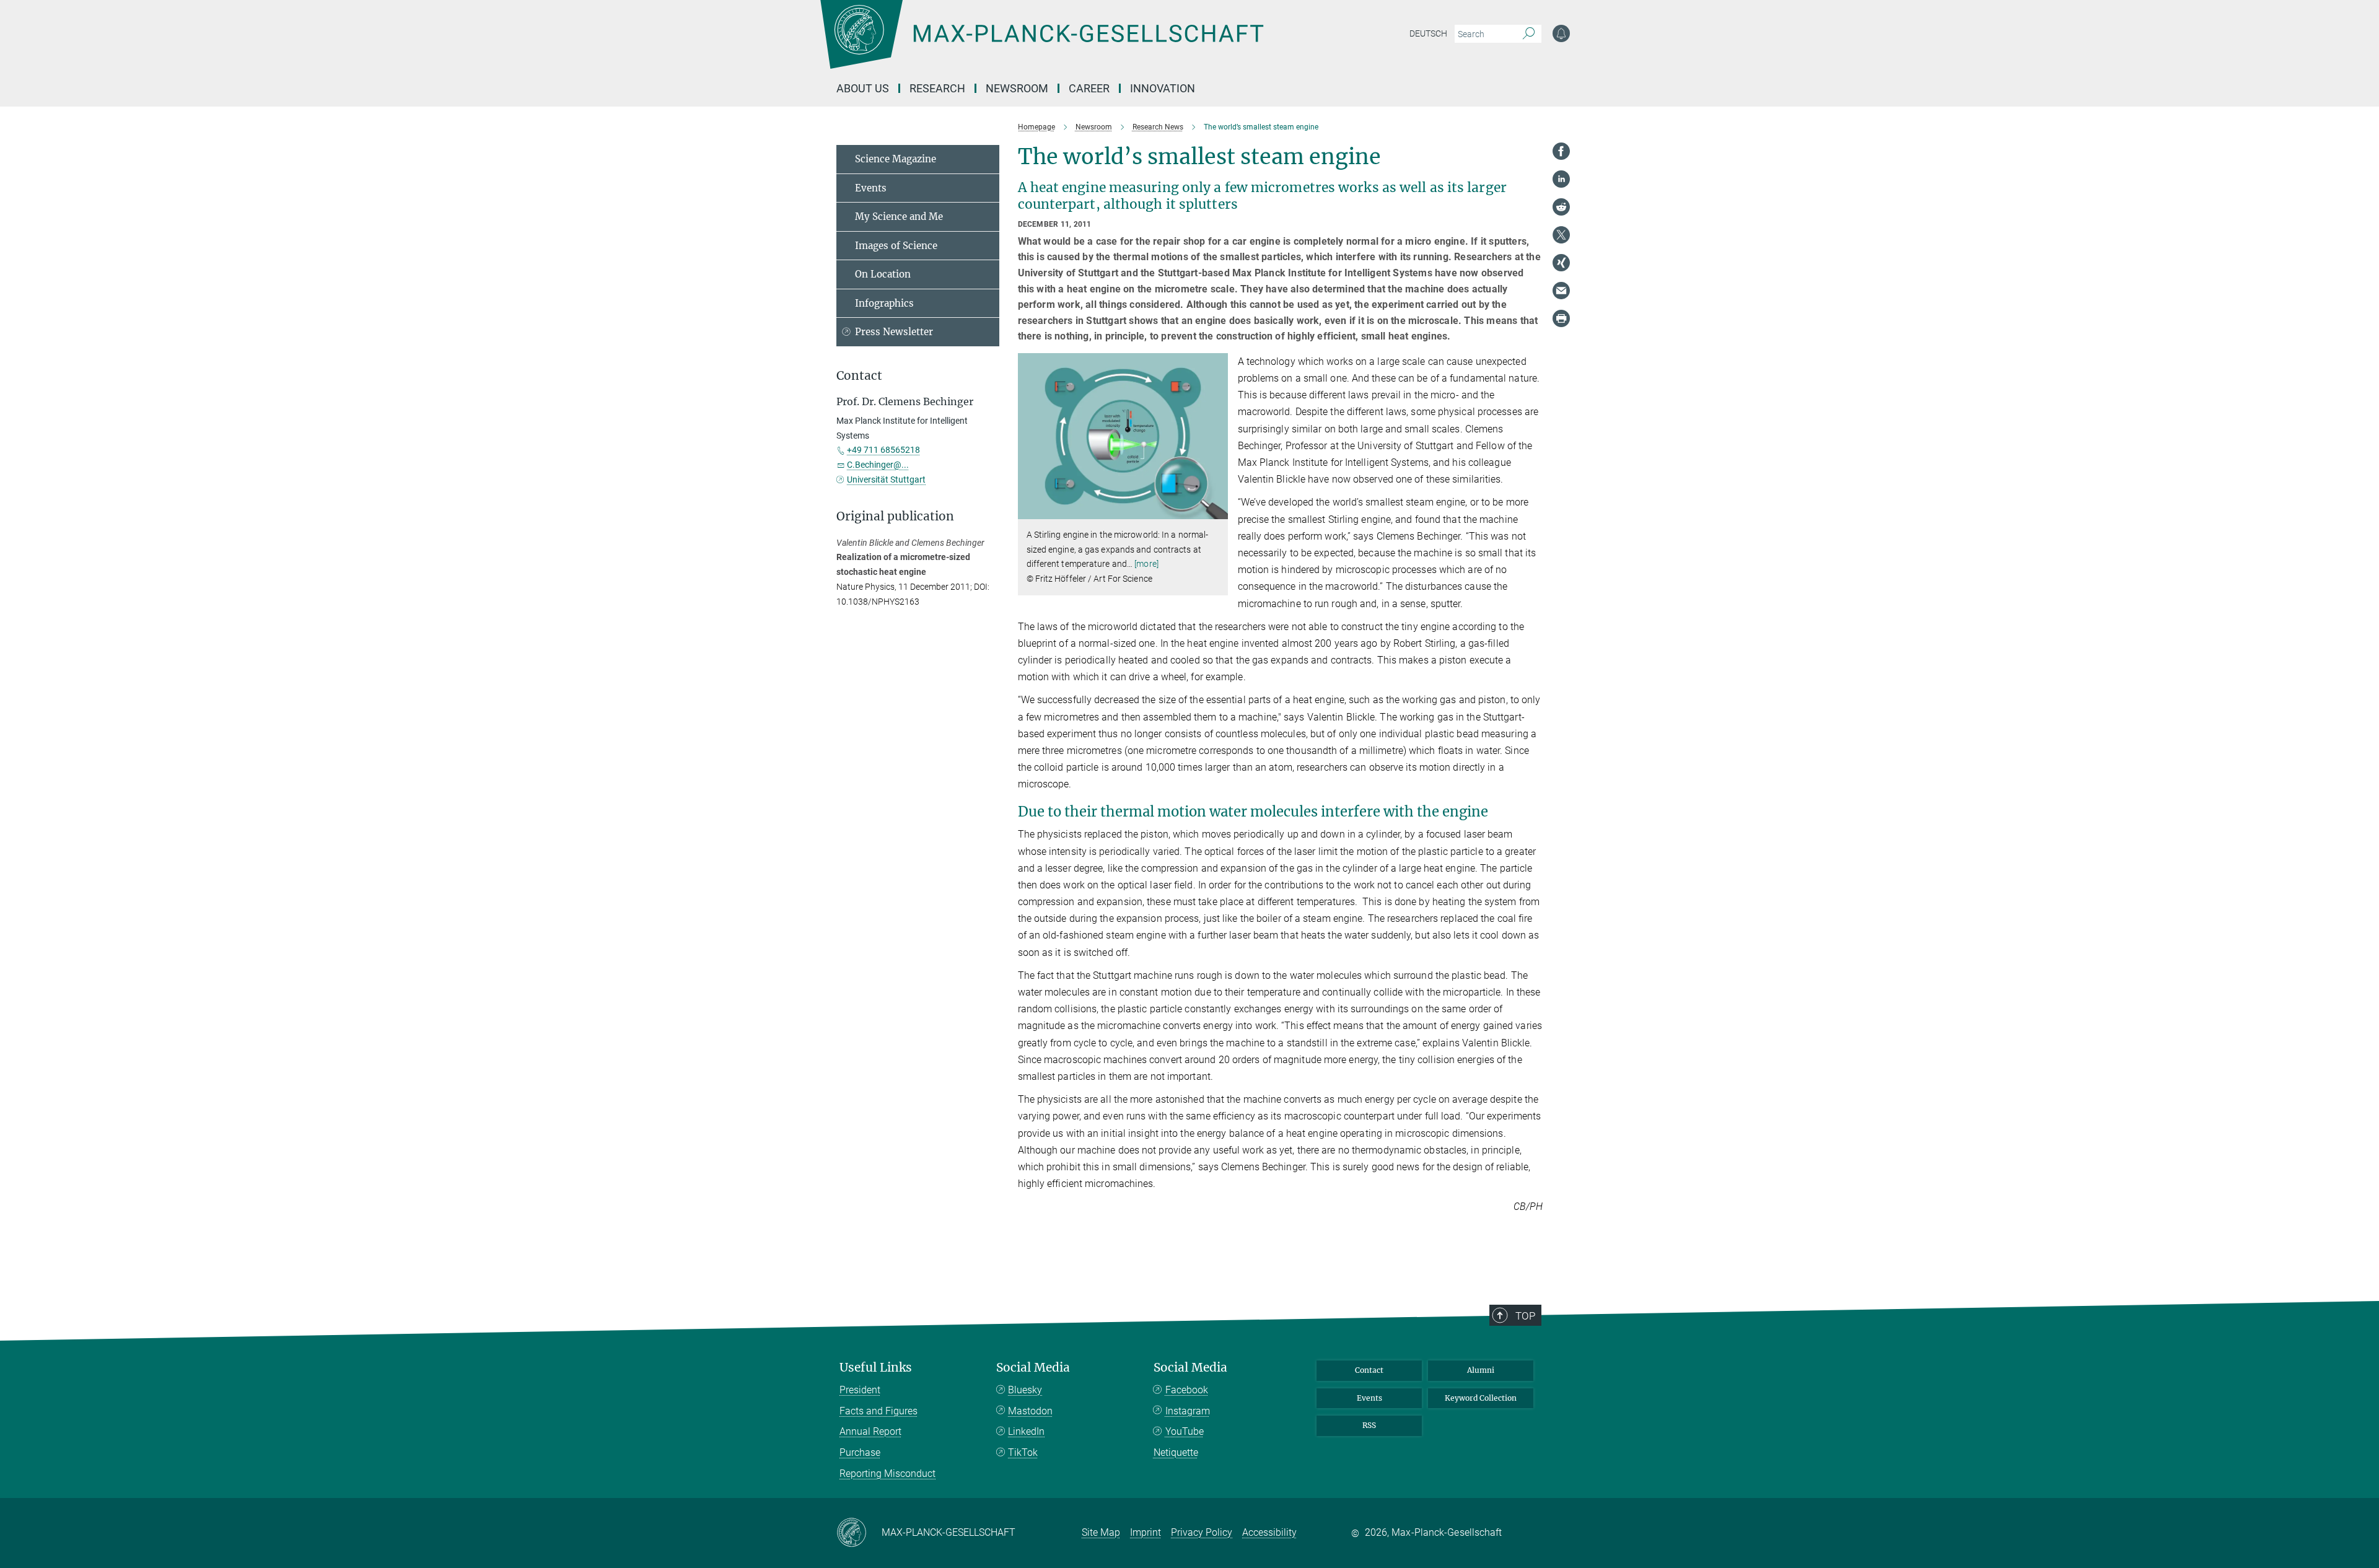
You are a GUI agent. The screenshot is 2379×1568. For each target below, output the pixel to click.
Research (937, 88)
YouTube (1185, 1431)
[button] (1217, 510)
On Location (883, 274)
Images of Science (896, 246)
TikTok (1023, 1452)
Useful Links (876, 1368)
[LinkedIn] (1561, 179)
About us (863, 88)
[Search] (1529, 34)
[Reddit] (1561, 207)
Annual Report (870, 1431)
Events (871, 188)
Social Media (1033, 1368)
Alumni (1481, 1370)
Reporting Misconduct (887, 1474)
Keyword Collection (1481, 1398)
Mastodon (1030, 1411)
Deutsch (1428, 33)
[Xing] (1561, 263)
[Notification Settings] (1561, 33)
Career (1089, 88)
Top (1525, 1316)
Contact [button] (859, 376)
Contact (1369, 1370)
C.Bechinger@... (878, 465)
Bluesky (1025, 1390)
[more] (1146, 564)
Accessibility (1269, 1532)
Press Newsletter (894, 332)
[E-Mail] (1561, 291)
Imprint (1146, 1532)
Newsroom (1017, 88)
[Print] (1561, 318)
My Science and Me (899, 217)
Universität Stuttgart (886, 480)
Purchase (860, 1452)
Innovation (1163, 88)
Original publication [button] (895, 516)
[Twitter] (1561, 235)
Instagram (1188, 1411)
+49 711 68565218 (883, 450)
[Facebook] (1561, 151)
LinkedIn (1026, 1431)
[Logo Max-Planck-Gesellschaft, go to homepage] (1041, 43)
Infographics (884, 303)
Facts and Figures (878, 1411)
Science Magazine (896, 159)
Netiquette (1176, 1452)
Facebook (1187, 1390)
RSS (1369, 1425)
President (860, 1390)
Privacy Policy (1202, 1532)
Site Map (1101, 1532)
